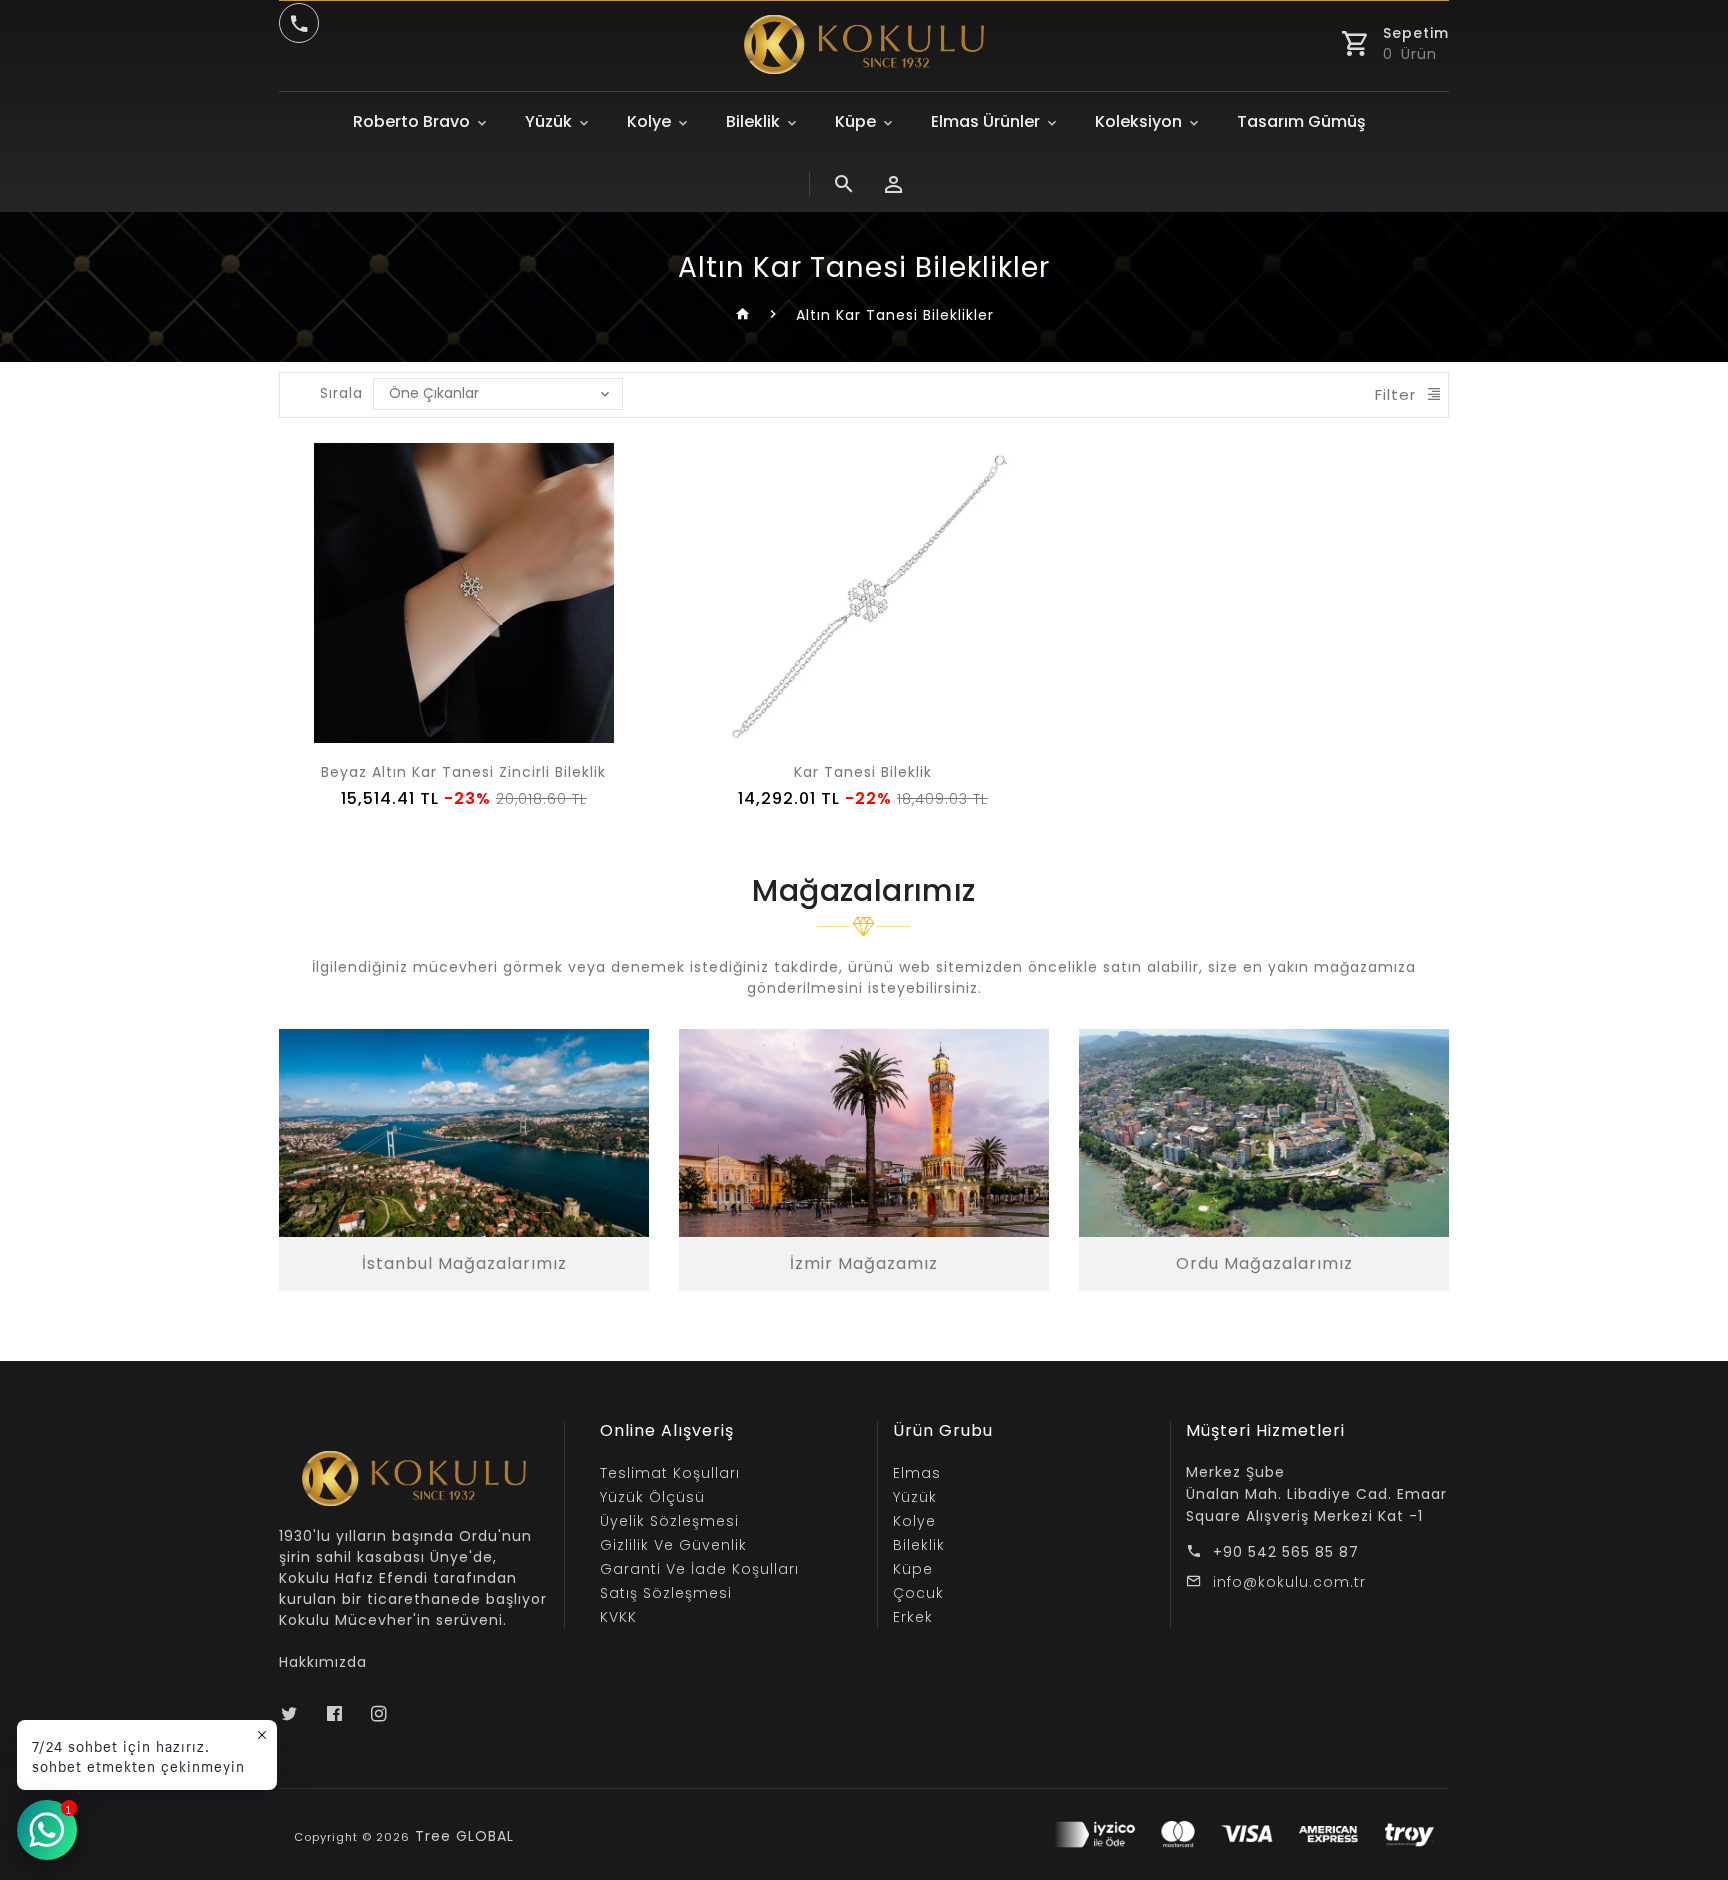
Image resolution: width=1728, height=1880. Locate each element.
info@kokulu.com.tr (1289, 1582)
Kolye (649, 121)
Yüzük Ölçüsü (652, 1497)
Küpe (855, 121)
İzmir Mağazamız (864, 1263)
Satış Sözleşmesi (666, 1593)
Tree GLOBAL (464, 1836)
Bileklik (753, 121)
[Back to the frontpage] (743, 315)
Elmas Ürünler (985, 121)
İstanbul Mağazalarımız (464, 1263)
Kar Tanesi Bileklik (863, 772)
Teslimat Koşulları (670, 1473)
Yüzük (548, 121)
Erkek (913, 1617)
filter (1395, 394)
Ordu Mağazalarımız (1264, 1263)
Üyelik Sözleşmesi (669, 1521)
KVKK (618, 1617)
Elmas (917, 1473)
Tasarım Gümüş (1301, 121)
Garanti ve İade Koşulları (699, 1569)
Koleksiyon (1138, 121)
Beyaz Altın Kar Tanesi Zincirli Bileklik (463, 772)
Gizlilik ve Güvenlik (673, 1545)
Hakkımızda (323, 1662)
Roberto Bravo (411, 121)
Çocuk (918, 1593)
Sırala (341, 393)
